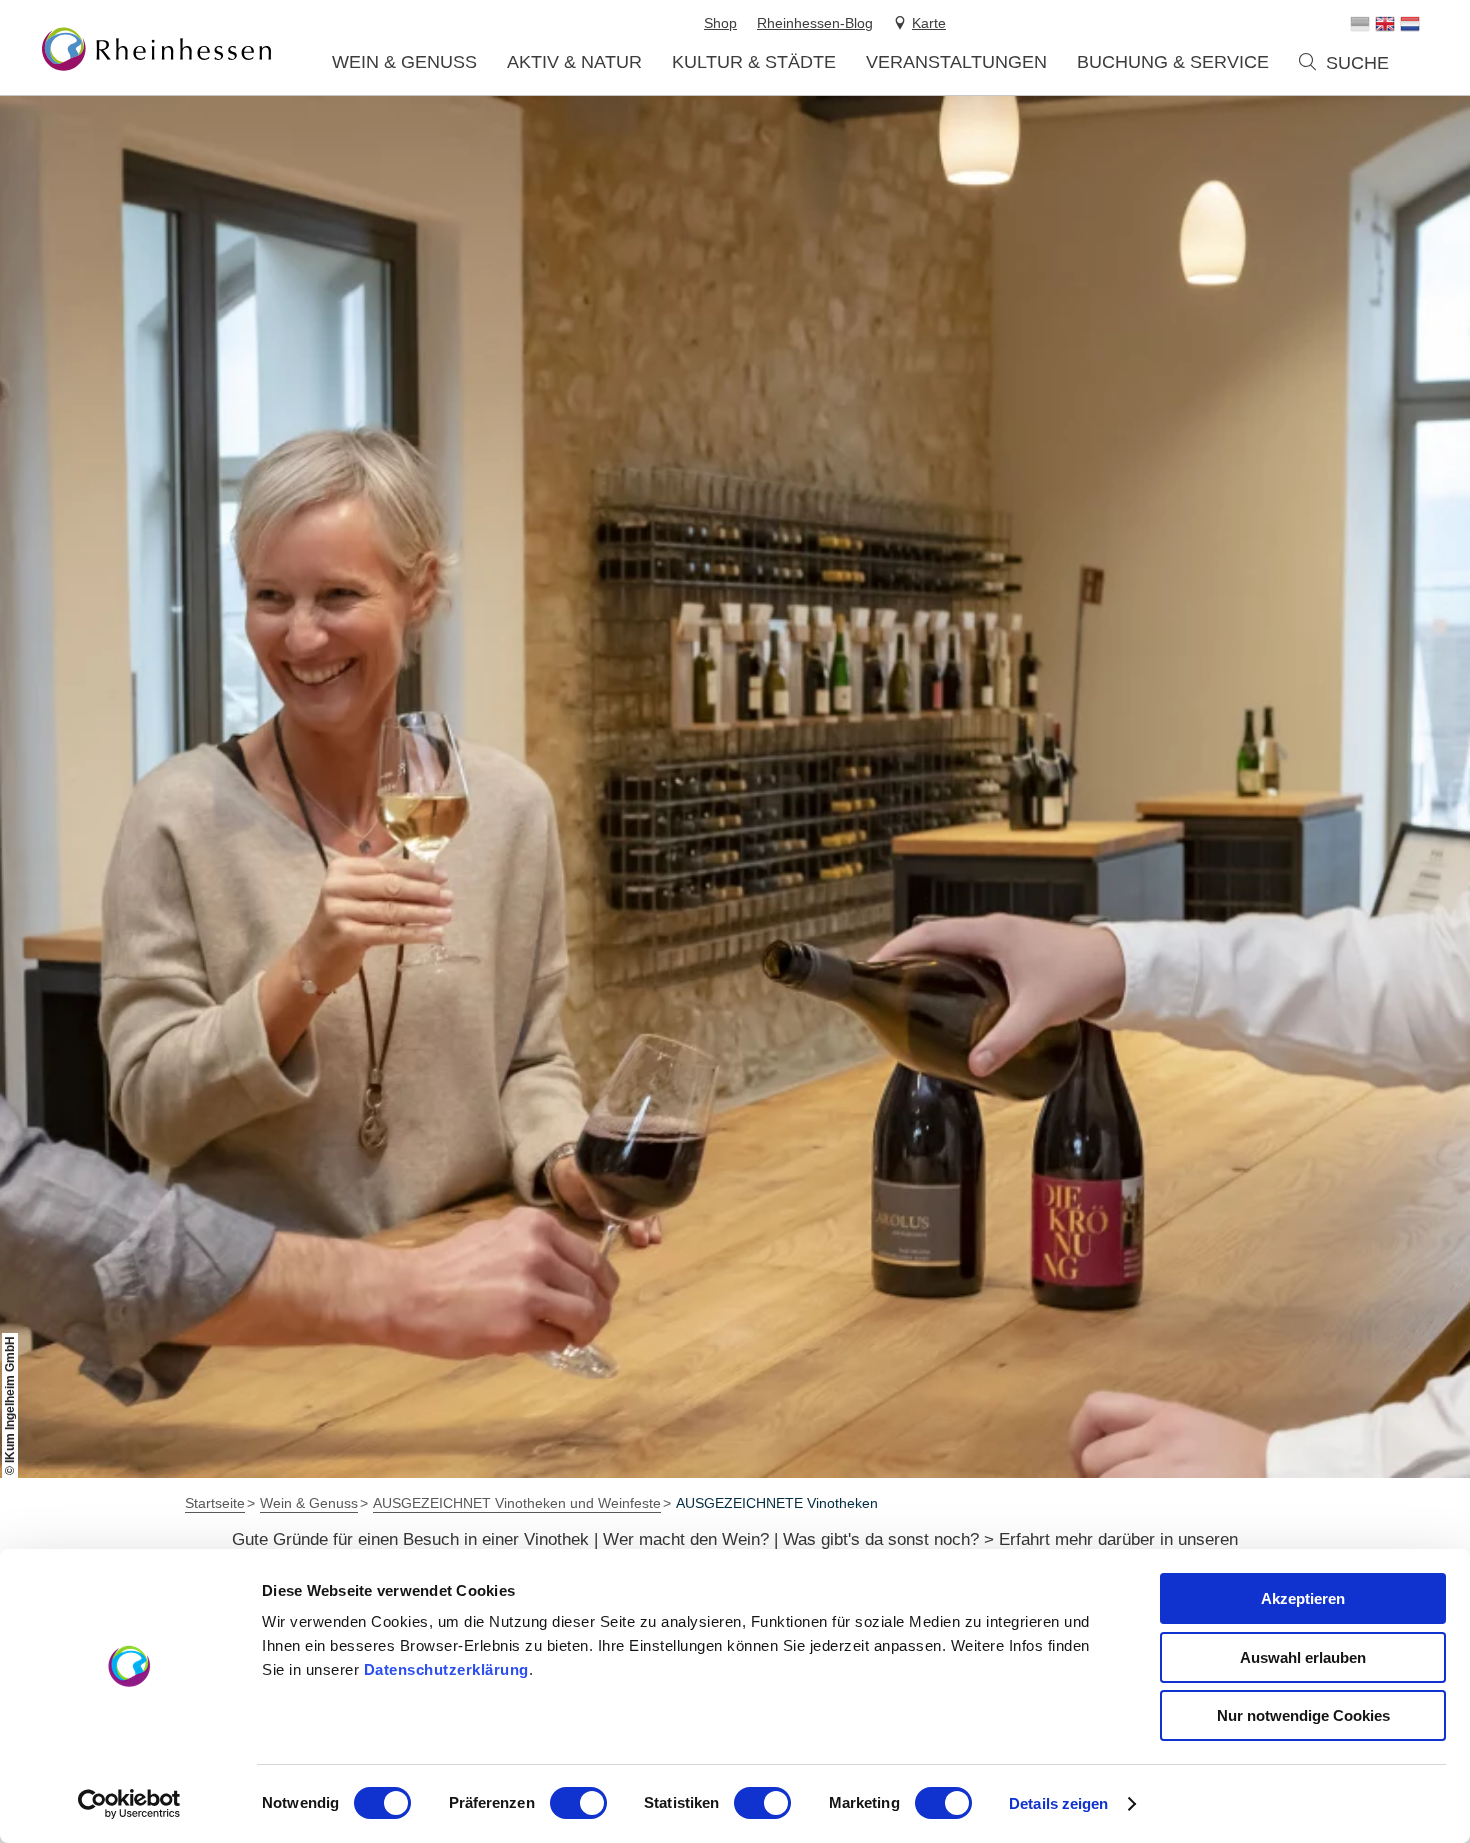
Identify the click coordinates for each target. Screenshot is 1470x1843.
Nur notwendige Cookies (1303, 1715)
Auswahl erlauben (1303, 1657)
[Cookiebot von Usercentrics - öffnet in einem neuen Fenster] (129, 1804)
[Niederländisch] (1410, 24)
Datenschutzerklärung (446, 1669)
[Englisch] (1385, 24)
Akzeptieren (1303, 1598)
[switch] (578, 1803)
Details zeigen (1058, 1803)
